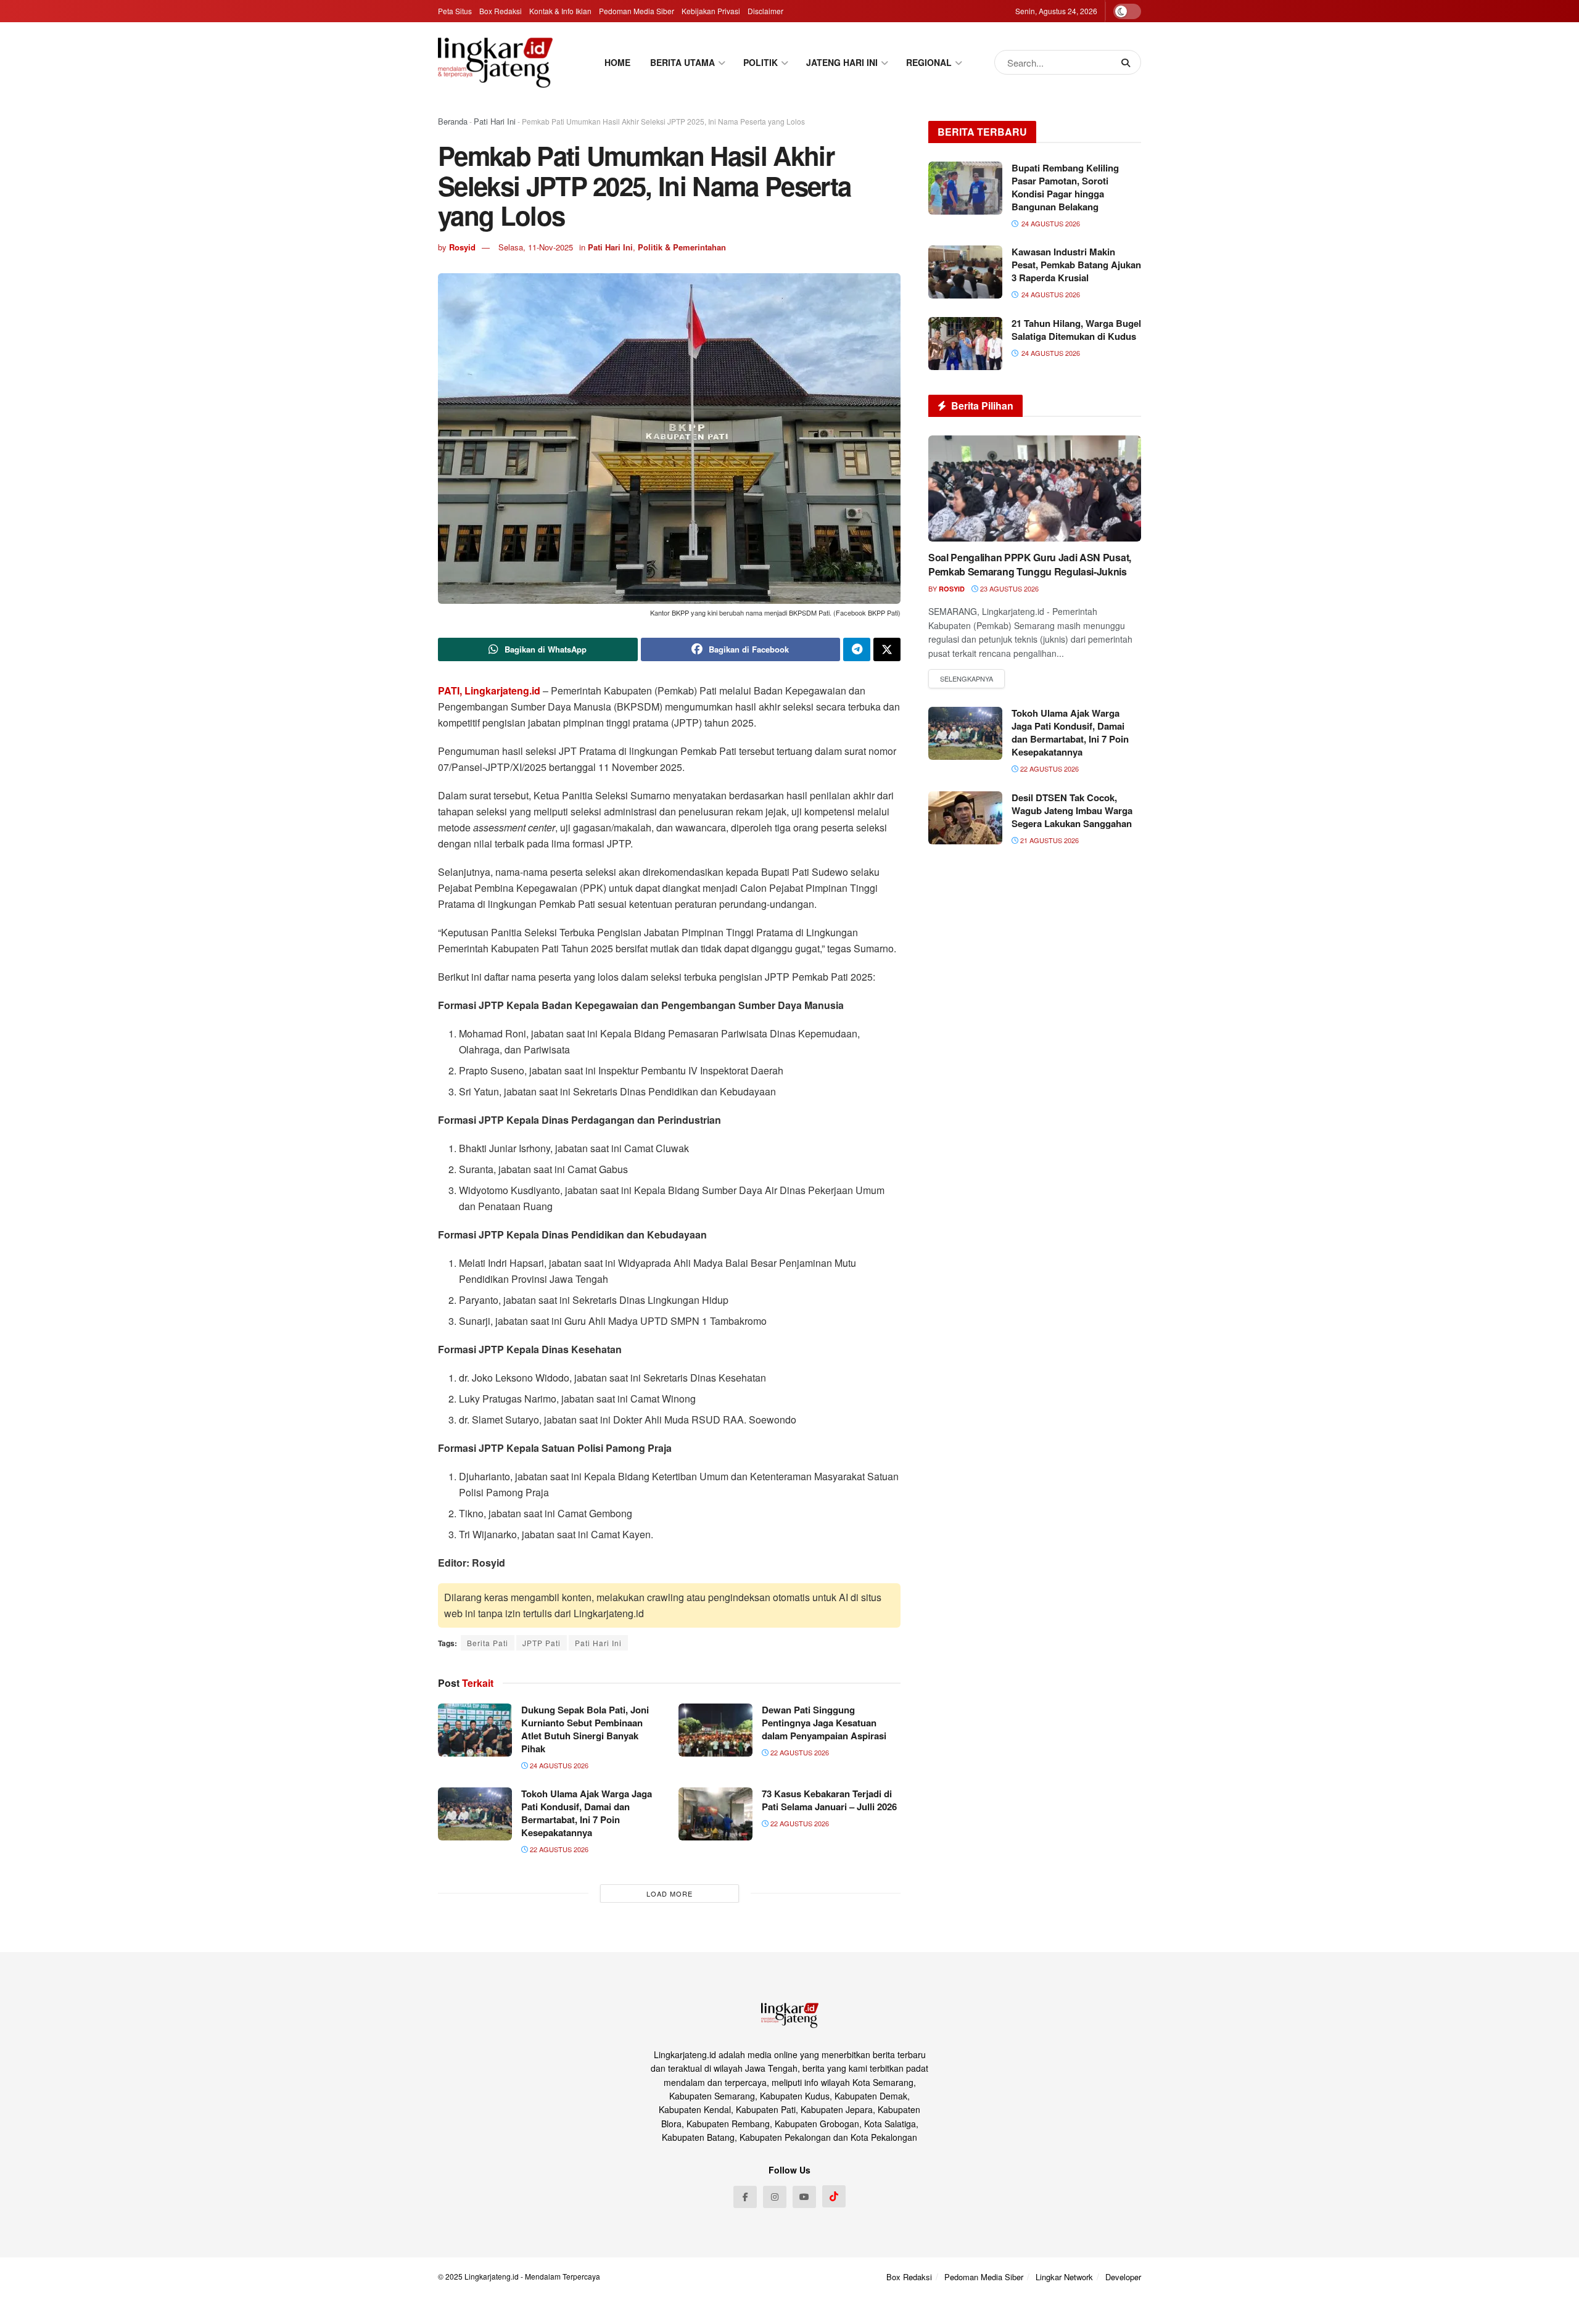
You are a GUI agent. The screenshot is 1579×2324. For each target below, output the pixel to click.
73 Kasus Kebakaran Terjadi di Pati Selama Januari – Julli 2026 (829, 1800)
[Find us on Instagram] (775, 2197)
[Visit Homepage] (495, 62)
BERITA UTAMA (682, 62)
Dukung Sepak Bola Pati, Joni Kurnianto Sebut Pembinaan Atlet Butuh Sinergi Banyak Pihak (585, 1729)
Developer (1123, 2277)
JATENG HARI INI (842, 62)
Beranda (453, 121)
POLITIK (761, 62)
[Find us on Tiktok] (834, 2196)
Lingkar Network (1064, 2277)
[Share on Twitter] (887, 649)
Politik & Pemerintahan (682, 247)
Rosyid (462, 247)
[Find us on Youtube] (804, 2197)
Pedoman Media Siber (637, 11)
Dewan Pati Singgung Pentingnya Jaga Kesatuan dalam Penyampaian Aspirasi (824, 1723)
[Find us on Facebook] (745, 2197)
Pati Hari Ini (495, 121)
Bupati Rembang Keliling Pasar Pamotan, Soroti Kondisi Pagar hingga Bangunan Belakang (1065, 187)
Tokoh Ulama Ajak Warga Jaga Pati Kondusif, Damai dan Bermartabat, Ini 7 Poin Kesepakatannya (587, 1813)
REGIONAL (929, 62)
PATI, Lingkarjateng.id (489, 690)
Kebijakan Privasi (711, 11)
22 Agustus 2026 (799, 1752)
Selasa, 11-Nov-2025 (536, 247)
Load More (670, 1893)
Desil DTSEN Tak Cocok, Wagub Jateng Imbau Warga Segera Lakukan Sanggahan (1072, 810)
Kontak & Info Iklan (560, 11)
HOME (617, 62)
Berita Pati (488, 1643)
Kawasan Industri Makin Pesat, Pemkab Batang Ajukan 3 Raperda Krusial (1076, 265)
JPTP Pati (542, 1643)
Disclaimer (765, 11)
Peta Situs (455, 11)
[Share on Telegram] (857, 649)
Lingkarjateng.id (492, 2276)
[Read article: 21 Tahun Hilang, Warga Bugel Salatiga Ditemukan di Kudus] (965, 344)
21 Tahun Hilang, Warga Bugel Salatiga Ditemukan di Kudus (1076, 330)
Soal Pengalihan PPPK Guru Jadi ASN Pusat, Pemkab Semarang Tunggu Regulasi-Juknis (1030, 564)
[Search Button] (1128, 62)
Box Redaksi (501, 11)
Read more (967, 679)
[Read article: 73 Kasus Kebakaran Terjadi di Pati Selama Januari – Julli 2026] (715, 1814)
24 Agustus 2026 (558, 1765)
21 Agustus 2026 (1049, 840)
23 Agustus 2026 (1008, 588)
